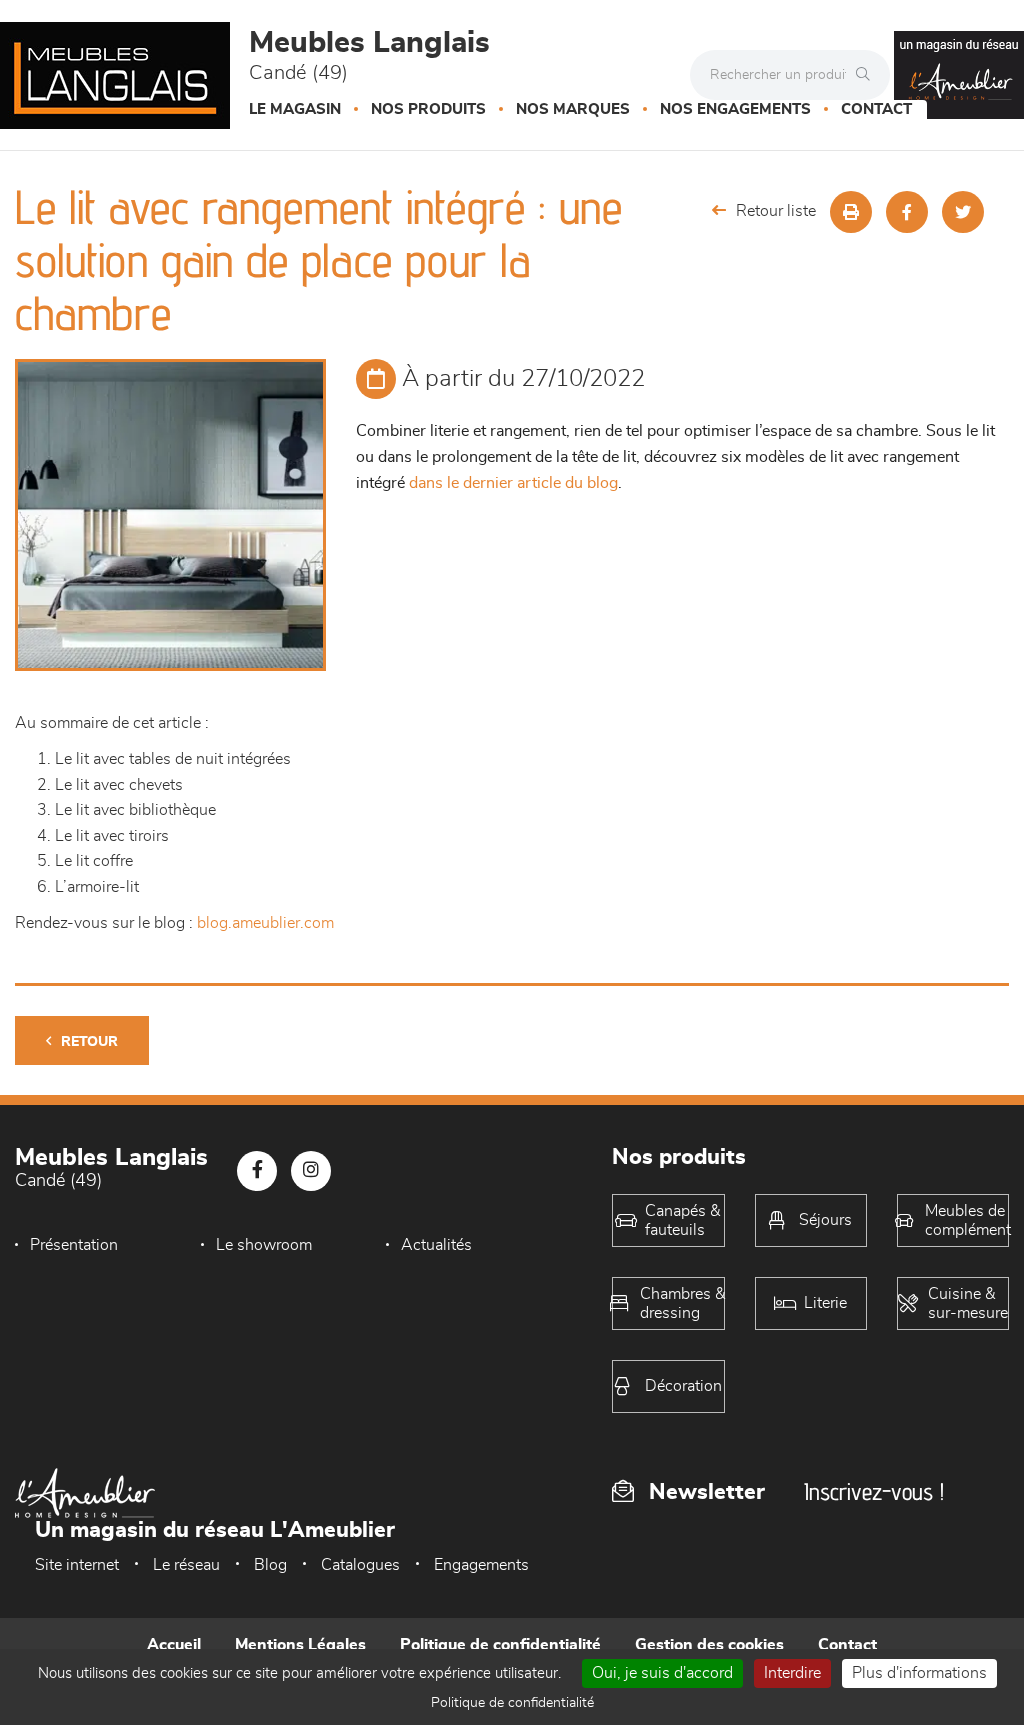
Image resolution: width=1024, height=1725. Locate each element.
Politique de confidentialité (500, 1645)
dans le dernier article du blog (513, 483)
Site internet (77, 1565)
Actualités (436, 1245)
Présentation (74, 1245)
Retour (89, 1042)
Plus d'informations (919, 1673)
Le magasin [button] (295, 109)
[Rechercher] (868, 75)
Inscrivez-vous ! (874, 1491)
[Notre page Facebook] (257, 1171)
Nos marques (573, 109)
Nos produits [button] (428, 109)
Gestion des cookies (709, 1645)
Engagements (481, 1565)
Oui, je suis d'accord (662, 1673)
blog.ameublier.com (265, 923)
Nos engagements (735, 109)
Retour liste (776, 211)
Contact (876, 109)
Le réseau (186, 1565)
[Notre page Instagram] (311, 1171)
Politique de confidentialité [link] (512, 1703)
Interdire (792, 1673)
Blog (270, 1565)
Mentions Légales (300, 1645)
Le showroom (264, 1245)
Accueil (174, 1645)
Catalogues (360, 1565)
